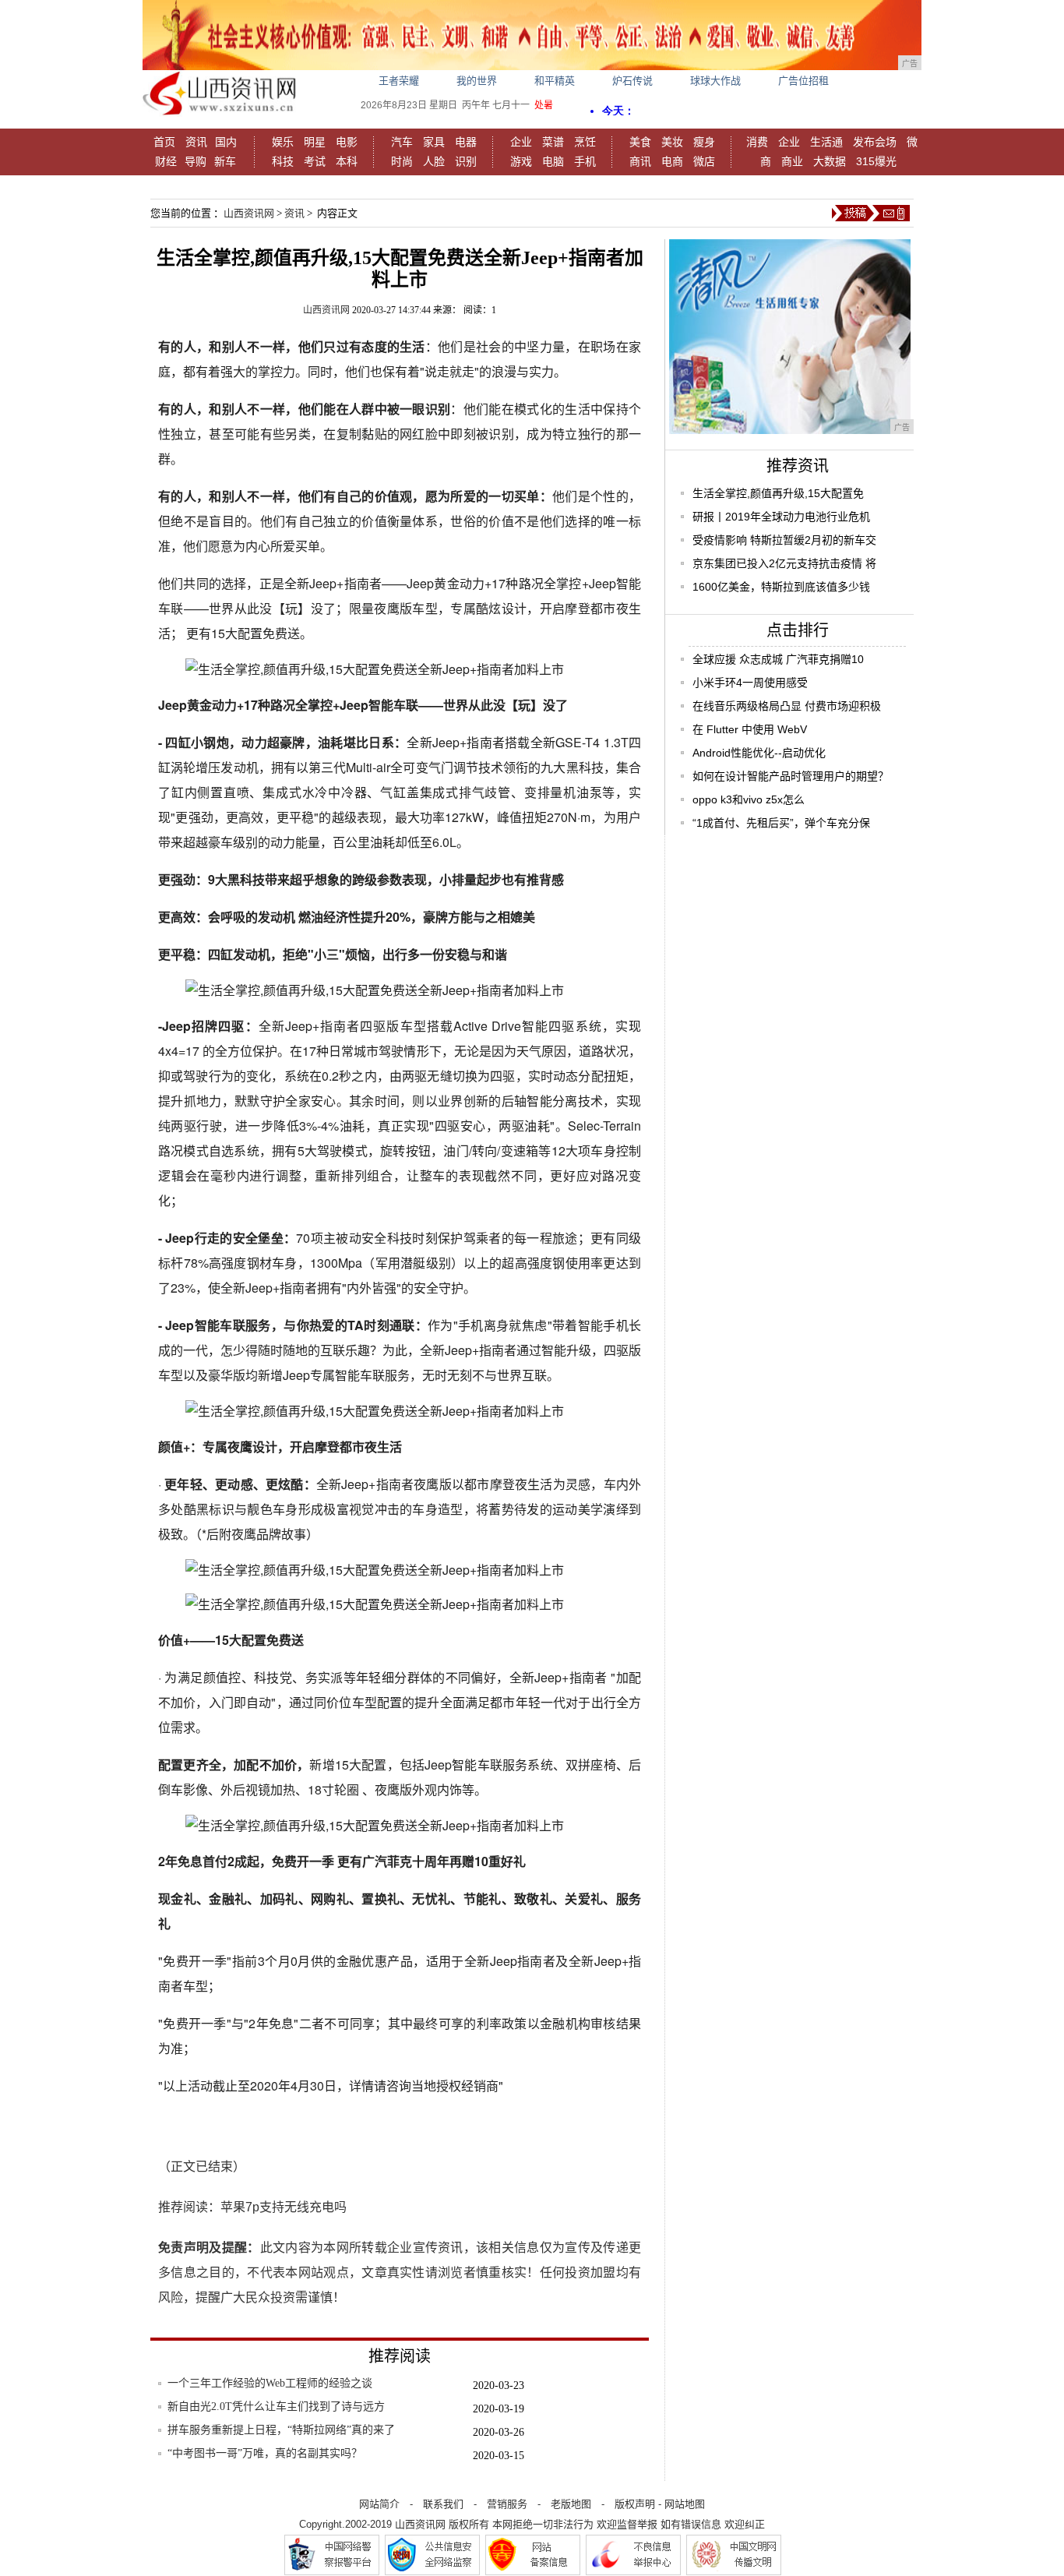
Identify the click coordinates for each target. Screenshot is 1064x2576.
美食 (640, 142)
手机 (585, 161)
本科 (347, 161)
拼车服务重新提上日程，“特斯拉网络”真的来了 (281, 2430)
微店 (704, 161)
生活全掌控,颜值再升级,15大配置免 (778, 493)
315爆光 (876, 161)
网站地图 (685, 2504)
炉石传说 (632, 81)
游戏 (521, 161)
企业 (521, 142)
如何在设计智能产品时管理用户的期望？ (791, 776)
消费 (757, 142)
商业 (792, 161)
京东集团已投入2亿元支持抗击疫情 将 (784, 563)
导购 (196, 161)
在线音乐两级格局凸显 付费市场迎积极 (787, 706)
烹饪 (585, 142)
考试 (315, 161)
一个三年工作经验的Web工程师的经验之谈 (270, 2383)
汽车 (402, 142)
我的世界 (477, 81)
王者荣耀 (399, 81)
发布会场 (875, 142)
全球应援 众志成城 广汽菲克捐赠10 (778, 659)
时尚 (402, 161)
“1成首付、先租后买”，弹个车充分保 (781, 823)
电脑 (553, 161)
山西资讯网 (249, 213)
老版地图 (571, 2504)
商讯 (640, 161)
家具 (434, 142)
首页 (164, 142)
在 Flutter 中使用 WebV (750, 729)
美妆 (672, 142)
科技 (283, 161)
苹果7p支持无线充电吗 (284, 2207)
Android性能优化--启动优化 (759, 753)
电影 (347, 142)
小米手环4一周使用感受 (750, 683)
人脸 (434, 161)
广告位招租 (803, 81)
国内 (226, 142)
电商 (672, 161)
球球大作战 (715, 81)
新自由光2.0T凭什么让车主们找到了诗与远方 (276, 2407)
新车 (225, 161)
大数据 (830, 161)
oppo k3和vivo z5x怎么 (749, 799)
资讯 (196, 142)
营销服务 (507, 2504)
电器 (466, 142)
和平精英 (555, 81)
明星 (315, 142)
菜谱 (553, 142)
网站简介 (379, 2504)
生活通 (826, 142)
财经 (166, 161)
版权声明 (635, 2504)
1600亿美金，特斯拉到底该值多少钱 (781, 587)
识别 (466, 161)
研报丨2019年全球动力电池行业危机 (781, 517)
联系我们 (443, 2504)
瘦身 (704, 142)
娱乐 (283, 142)
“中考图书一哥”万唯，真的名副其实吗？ (265, 2453)
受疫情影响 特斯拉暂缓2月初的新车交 (784, 540)
